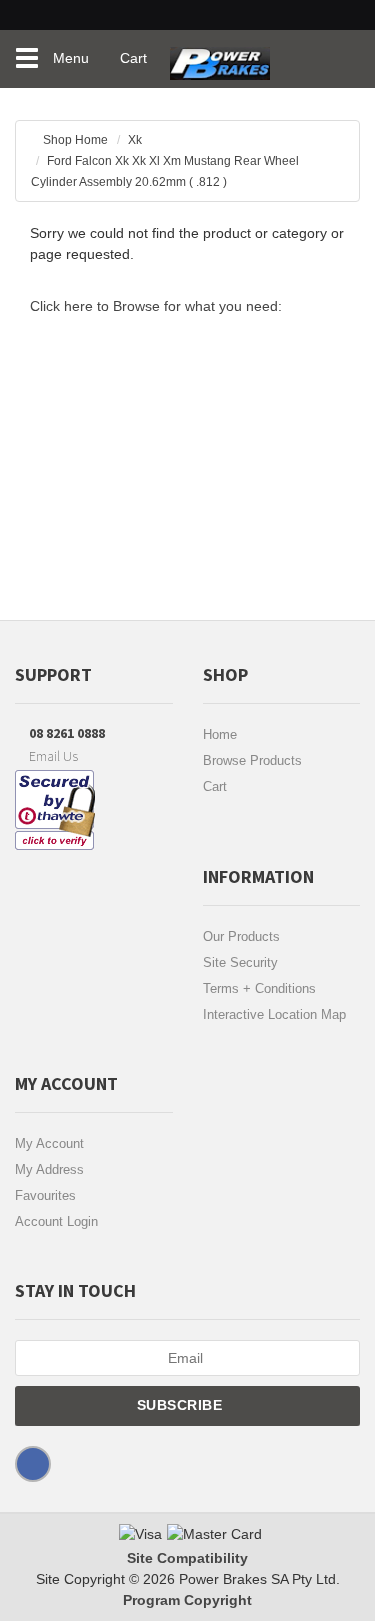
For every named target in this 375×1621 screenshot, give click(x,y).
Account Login (56, 1221)
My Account (49, 1143)
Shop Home (75, 140)
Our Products (241, 936)
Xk (135, 140)
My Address (49, 1169)
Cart (215, 786)
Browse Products (252, 760)
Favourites (45, 1195)
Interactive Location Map (274, 1014)
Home (220, 734)
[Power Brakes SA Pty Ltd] (215, 55)
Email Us (52, 756)
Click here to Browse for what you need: (156, 306)
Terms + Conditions (259, 988)
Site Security (240, 962)
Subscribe (182, 1405)
